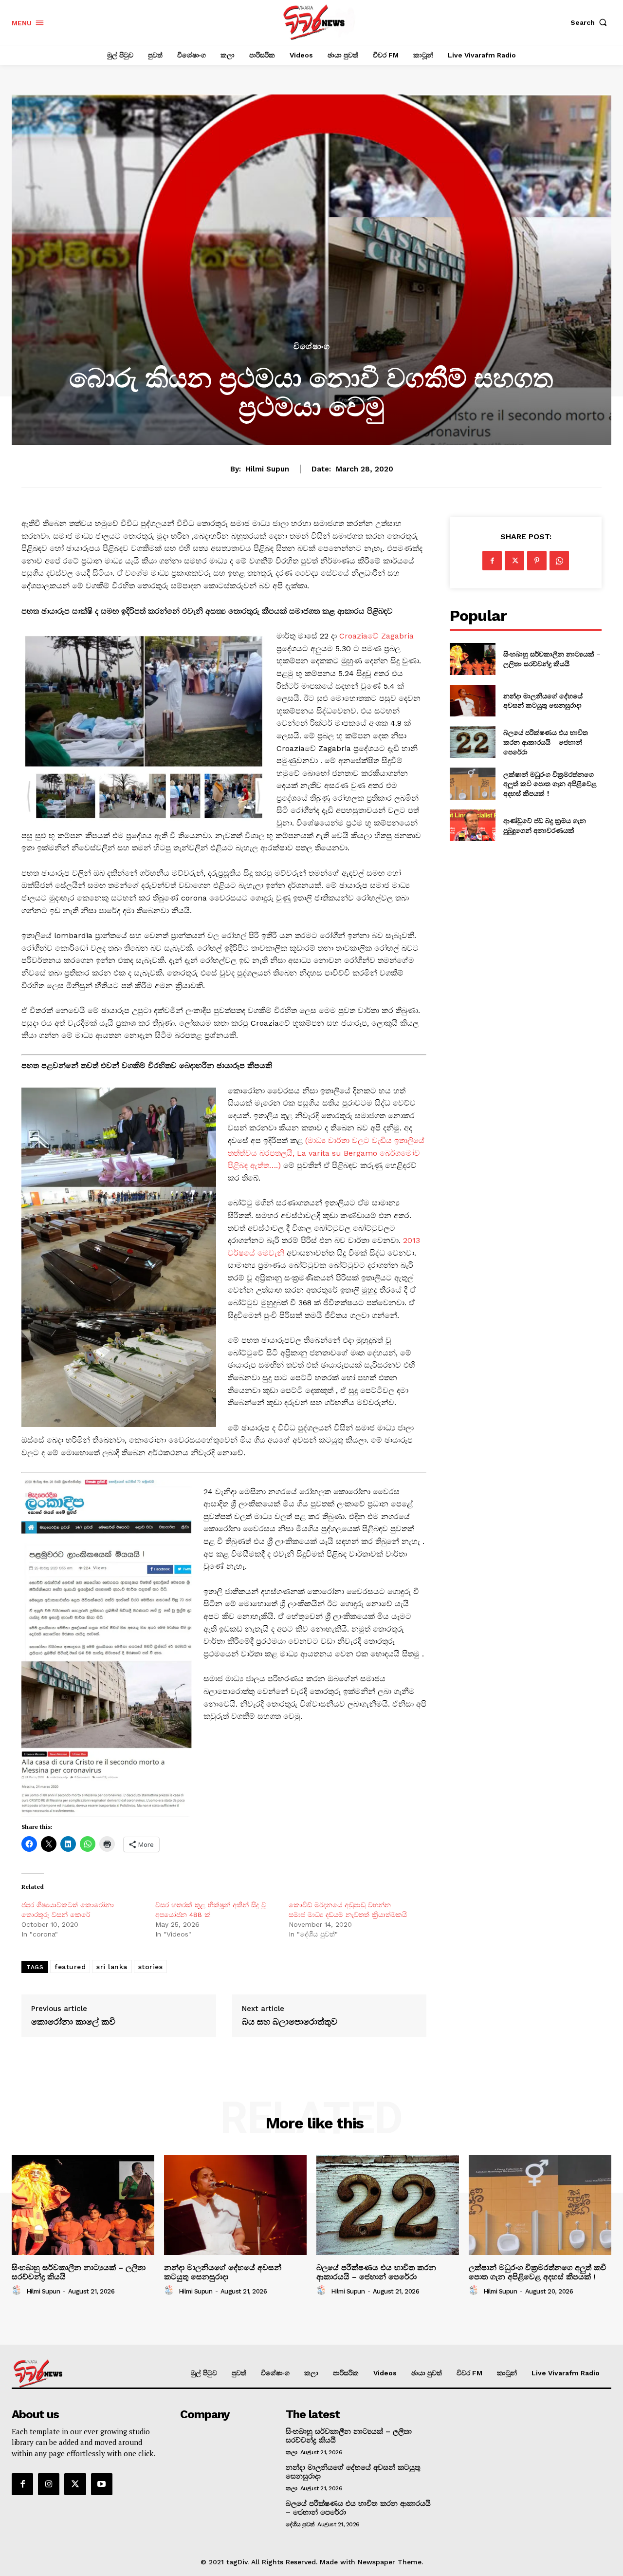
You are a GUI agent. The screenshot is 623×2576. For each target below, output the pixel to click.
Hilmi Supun (267, 469)
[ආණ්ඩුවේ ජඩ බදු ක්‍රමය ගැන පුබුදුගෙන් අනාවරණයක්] (472, 825)
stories (151, 1967)
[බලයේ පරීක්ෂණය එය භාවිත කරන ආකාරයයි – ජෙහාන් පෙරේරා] (472, 742)
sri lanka (112, 1967)
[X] (514, 561)
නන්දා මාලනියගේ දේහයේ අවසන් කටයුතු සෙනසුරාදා (543, 701)
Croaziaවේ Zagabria (376, 636)
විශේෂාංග (312, 347)
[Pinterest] (537, 561)
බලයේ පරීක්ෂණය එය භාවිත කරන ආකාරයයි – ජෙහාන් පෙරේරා (546, 742)
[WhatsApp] (559, 561)
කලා (291, 2452)
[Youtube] (102, 2484)
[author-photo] (18, 2291)
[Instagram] (49, 2484)
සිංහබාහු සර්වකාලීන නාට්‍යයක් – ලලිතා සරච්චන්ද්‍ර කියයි (552, 659)
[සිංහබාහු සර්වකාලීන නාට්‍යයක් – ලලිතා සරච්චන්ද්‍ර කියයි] (472, 659)
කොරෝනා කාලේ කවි (73, 2022)
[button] (591, 22)
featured (70, 1967)
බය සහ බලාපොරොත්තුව (290, 2022)
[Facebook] (492, 561)
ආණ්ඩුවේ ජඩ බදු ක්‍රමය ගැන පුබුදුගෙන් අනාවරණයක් (545, 825)
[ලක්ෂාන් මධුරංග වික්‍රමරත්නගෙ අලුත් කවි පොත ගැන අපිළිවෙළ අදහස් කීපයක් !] (472, 783)
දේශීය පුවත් (300, 2524)
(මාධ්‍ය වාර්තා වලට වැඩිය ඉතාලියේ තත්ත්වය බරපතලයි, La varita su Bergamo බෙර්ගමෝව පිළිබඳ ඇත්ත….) (326, 1153)
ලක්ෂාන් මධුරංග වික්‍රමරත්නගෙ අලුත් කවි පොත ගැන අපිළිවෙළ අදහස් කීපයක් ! (550, 784)
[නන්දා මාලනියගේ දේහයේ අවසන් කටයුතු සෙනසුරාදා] (472, 701)
